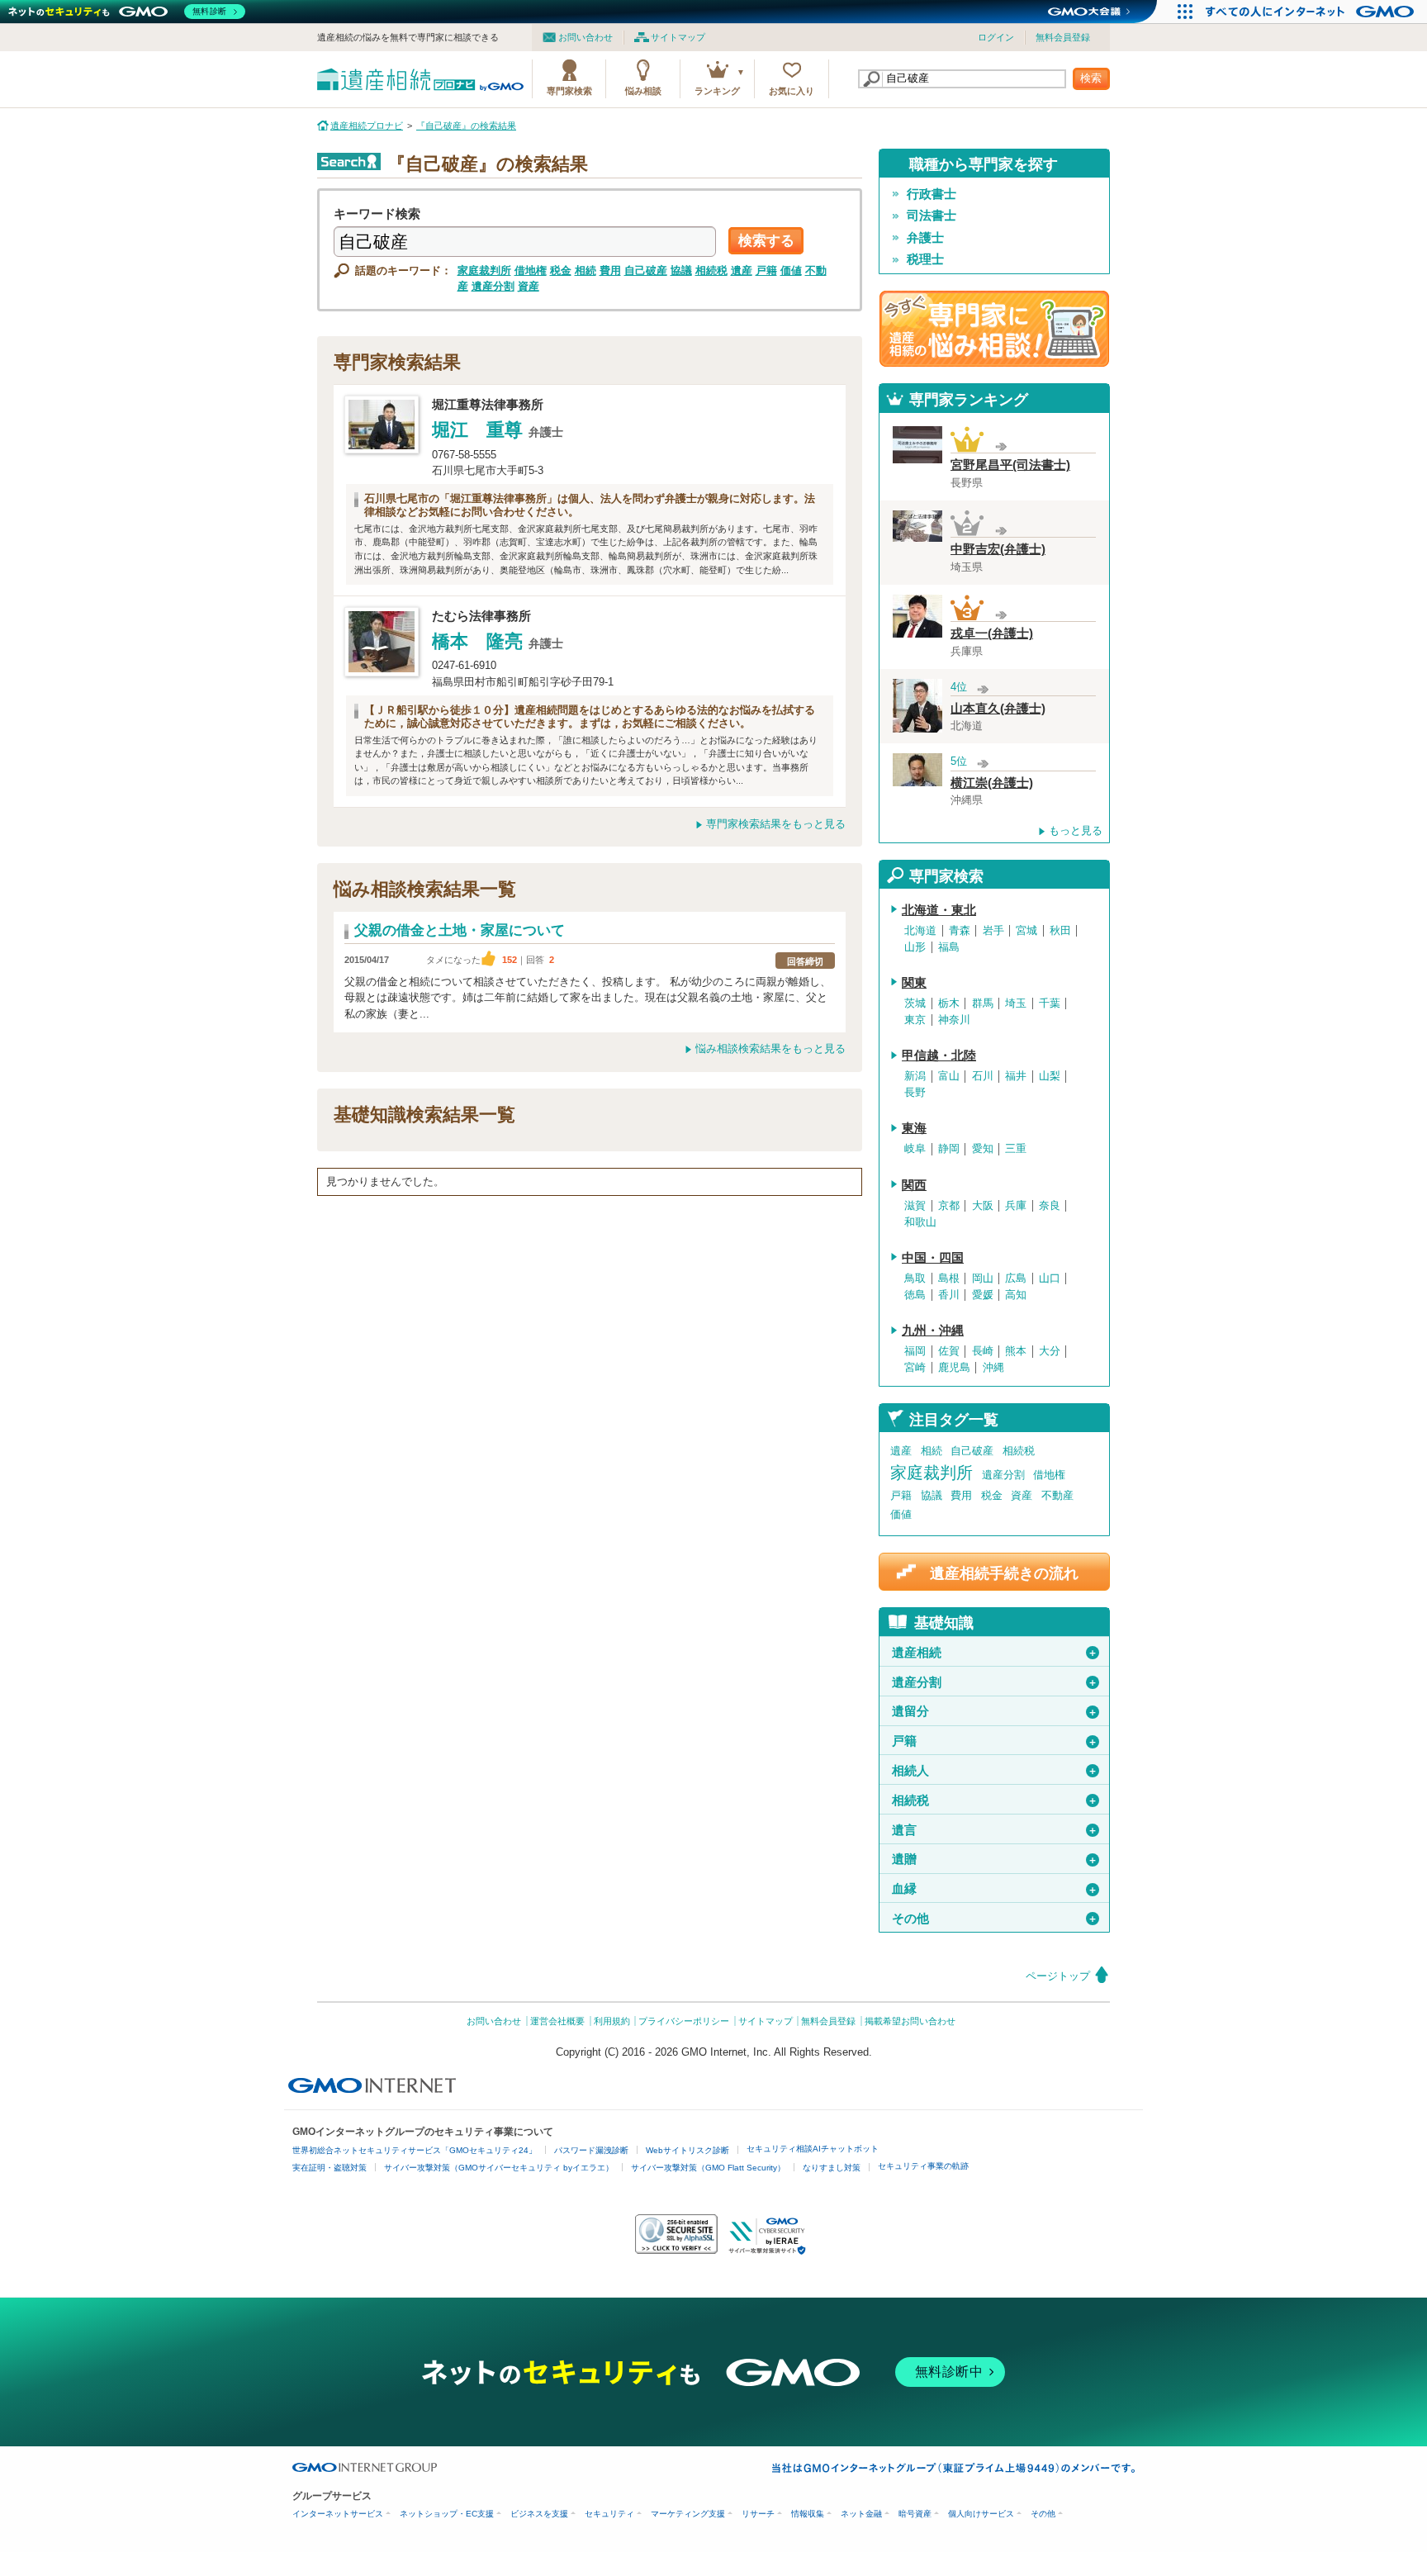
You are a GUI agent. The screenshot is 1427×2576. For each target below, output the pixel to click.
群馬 (983, 1003)
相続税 (711, 270)
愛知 (983, 1149)
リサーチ (758, 2514)
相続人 (995, 1771)
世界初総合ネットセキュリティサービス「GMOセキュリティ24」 (415, 2150)
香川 (949, 1295)
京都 (949, 1206)
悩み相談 (643, 91)
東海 (914, 1128)
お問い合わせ (585, 37)
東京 (915, 1020)
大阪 (983, 1206)
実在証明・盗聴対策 (329, 2168)
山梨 (1050, 1076)
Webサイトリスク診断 (687, 2150)
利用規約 (612, 2021)
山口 (1050, 1279)
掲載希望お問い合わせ (910, 2021)
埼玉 (1016, 1003)
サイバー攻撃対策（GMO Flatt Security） (708, 2168)
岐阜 (915, 1149)
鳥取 (915, 1279)
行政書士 (932, 194)
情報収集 (808, 2514)
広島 (1016, 1279)
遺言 (995, 1830)
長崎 (983, 1351)
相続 (585, 270)
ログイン (996, 37)
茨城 (915, 1003)
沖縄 (993, 1368)
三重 (1016, 1149)
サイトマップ (678, 37)
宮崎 (915, 1368)
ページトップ (1058, 1976)
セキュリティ (609, 2514)
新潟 (915, 1076)
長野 (915, 1093)
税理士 (925, 259)
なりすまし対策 (832, 2168)
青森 (960, 931)
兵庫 (1016, 1206)
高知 (1016, 1295)
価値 (791, 270)
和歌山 (920, 1222)
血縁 (995, 1889)
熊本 (1016, 1351)
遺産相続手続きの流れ (1004, 1573)
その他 (995, 1919)
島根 (949, 1279)
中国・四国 (933, 1258)
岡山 (983, 1279)
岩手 (993, 931)
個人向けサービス (981, 2514)
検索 (1091, 78)
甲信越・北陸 (939, 1056)
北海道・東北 (939, 910)
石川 (983, 1076)
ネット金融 (861, 2514)
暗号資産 (915, 2514)
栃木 (949, 1003)
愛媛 (983, 1295)
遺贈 (995, 1859)
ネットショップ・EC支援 (447, 2514)
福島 (949, 947)
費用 (610, 270)
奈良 (1050, 1206)
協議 (681, 270)
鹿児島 (954, 1368)
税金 (561, 270)
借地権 (531, 270)
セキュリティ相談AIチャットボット (813, 2149)
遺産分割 (493, 286)
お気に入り (792, 91)
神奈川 (954, 1020)
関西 (914, 1185)
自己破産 (646, 270)
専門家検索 (569, 91)
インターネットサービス (338, 2514)
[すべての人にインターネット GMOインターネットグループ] (1312, 12)
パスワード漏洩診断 (591, 2150)
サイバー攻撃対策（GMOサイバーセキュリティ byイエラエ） (499, 2168)
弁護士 (925, 238)
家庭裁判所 (484, 270)
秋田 (1060, 931)
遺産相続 (995, 1653)
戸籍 (766, 270)
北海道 (920, 931)
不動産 (1057, 1495)
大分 (1050, 1351)
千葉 (1050, 1003)
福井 (1016, 1076)
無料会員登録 (1063, 37)
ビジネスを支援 (539, 2514)
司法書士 (932, 216)
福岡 (915, 1351)
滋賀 (915, 1206)
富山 (949, 1076)
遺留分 (995, 1711)
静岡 (949, 1149)
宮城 (1026, 931)
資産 (529, 286)
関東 (914, 983)
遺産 (742, 270)
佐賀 (949, 1351)
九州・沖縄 (933, 1331)
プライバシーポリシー (684, 2021)
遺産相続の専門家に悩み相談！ (994, 329)
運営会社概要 (557, 2021)
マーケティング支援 (688, 2514)
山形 (915, 947)
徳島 (915, 1295)
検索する (766, 241)
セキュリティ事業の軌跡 (923, 2166)
